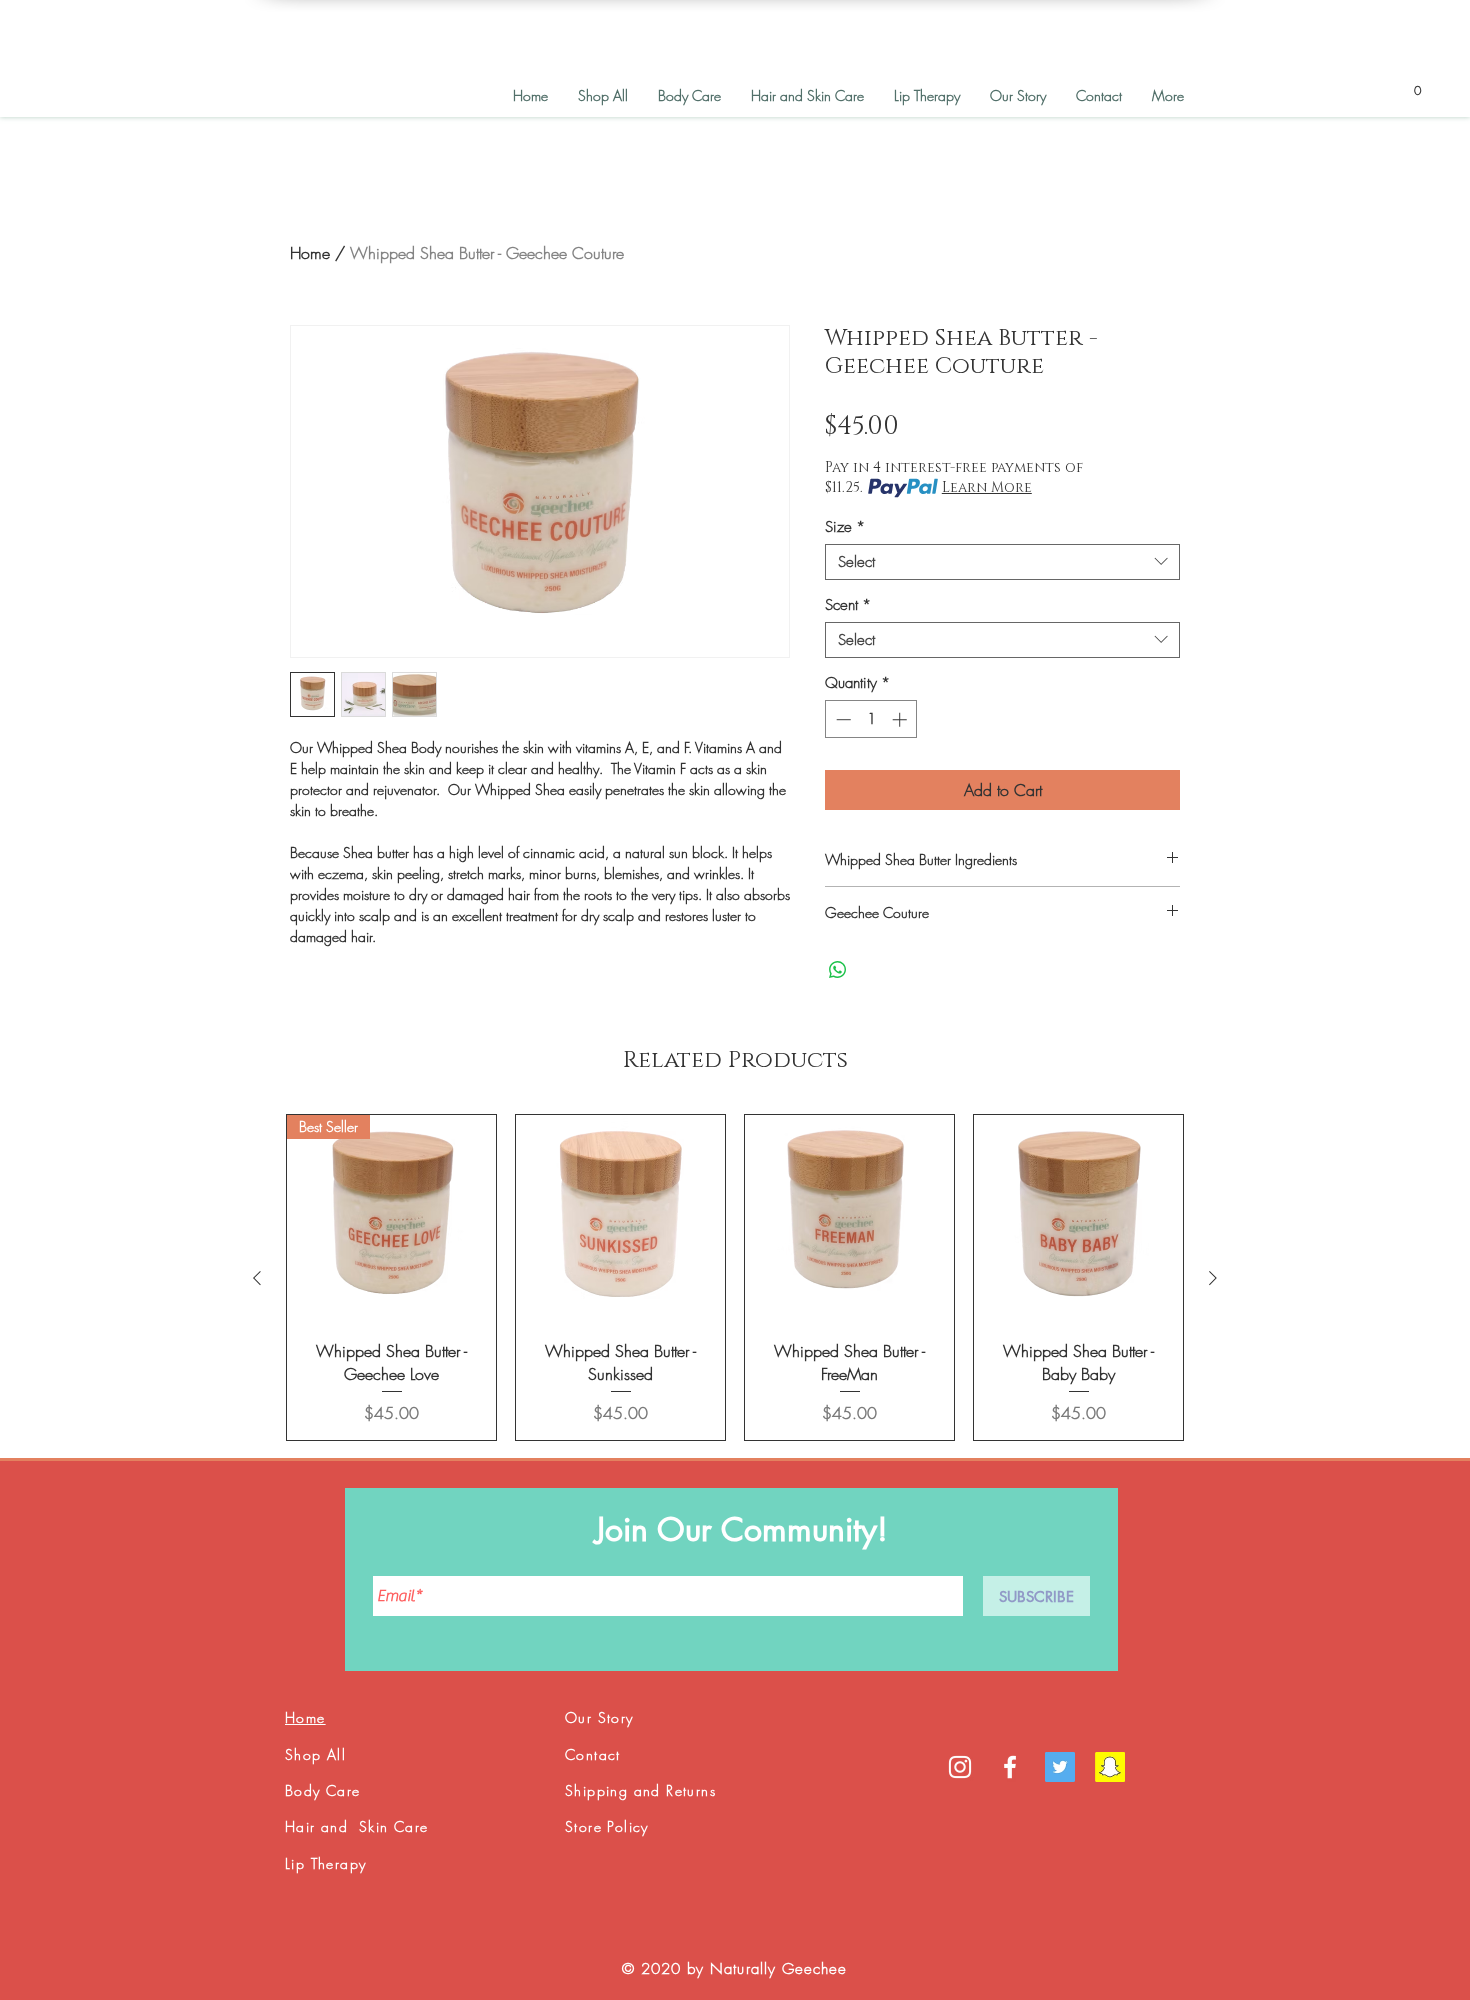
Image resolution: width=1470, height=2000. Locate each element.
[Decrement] (841, 719)
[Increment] (901, 719)
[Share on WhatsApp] (838, 970)
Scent (848, 605)
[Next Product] (1213, 1278)
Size (845, 527)
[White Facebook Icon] (1010, 1767)
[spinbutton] (871, 719)
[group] (735, 1277)
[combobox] (1002, 562)
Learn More (987, 487)
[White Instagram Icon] (960, 1767)
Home (310, 253)
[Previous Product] (257, 1278)
